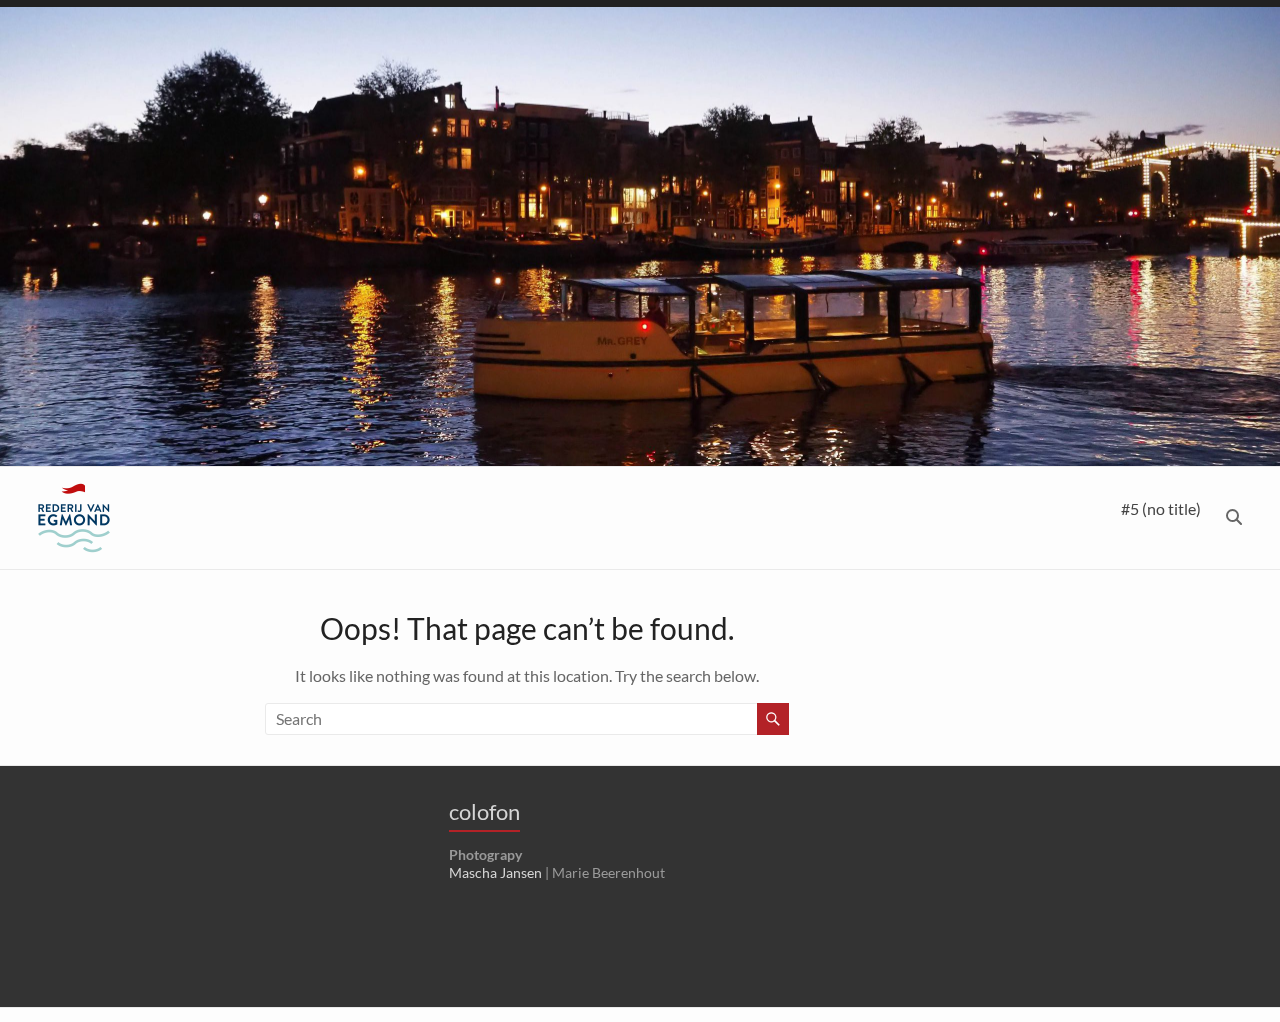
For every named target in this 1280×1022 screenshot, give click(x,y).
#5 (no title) (1161, 508)
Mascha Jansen (495, 872)
